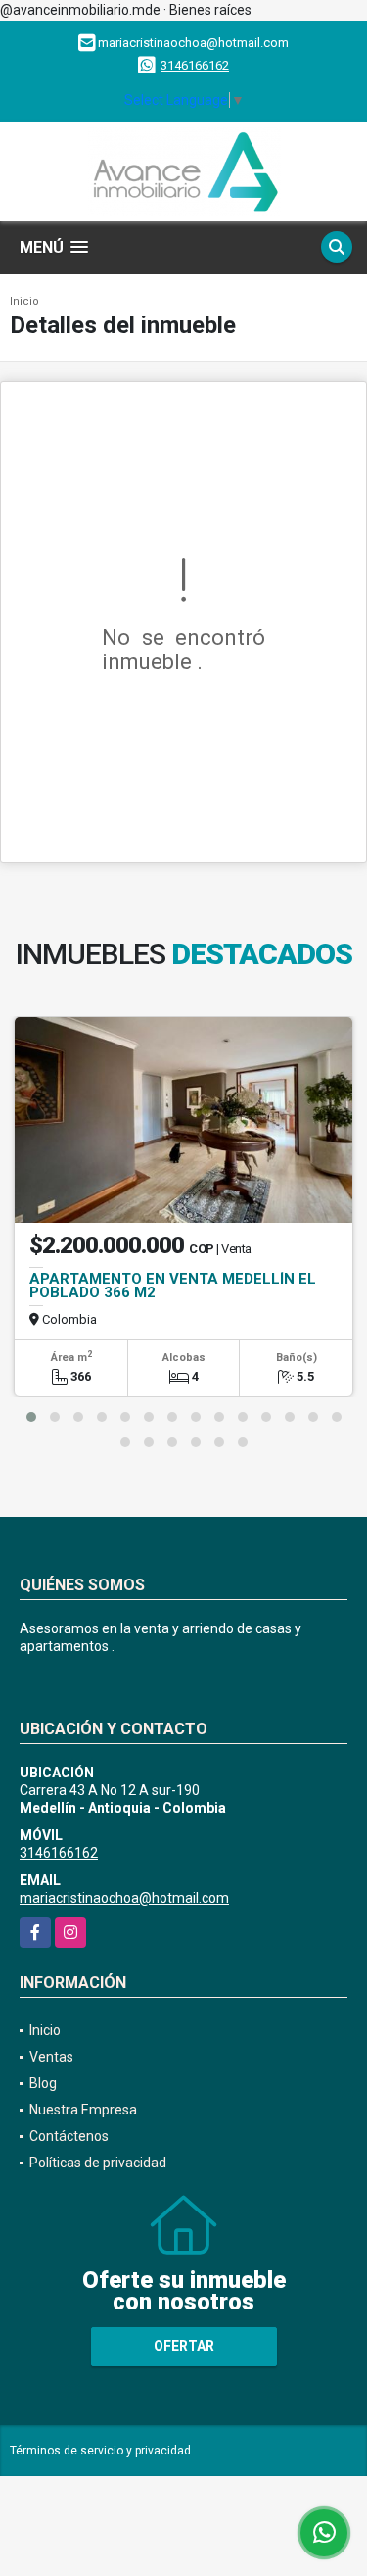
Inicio (24, 301)
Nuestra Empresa (83, 2110)
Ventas (51, 2057)
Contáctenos (69, 2136)
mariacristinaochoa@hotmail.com (124, 1898)
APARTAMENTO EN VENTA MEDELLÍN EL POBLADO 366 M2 (173, 1286)
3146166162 (195, 65)
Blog (43, 2083)
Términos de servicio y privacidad (100, 2451)
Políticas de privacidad (98, 2163)
